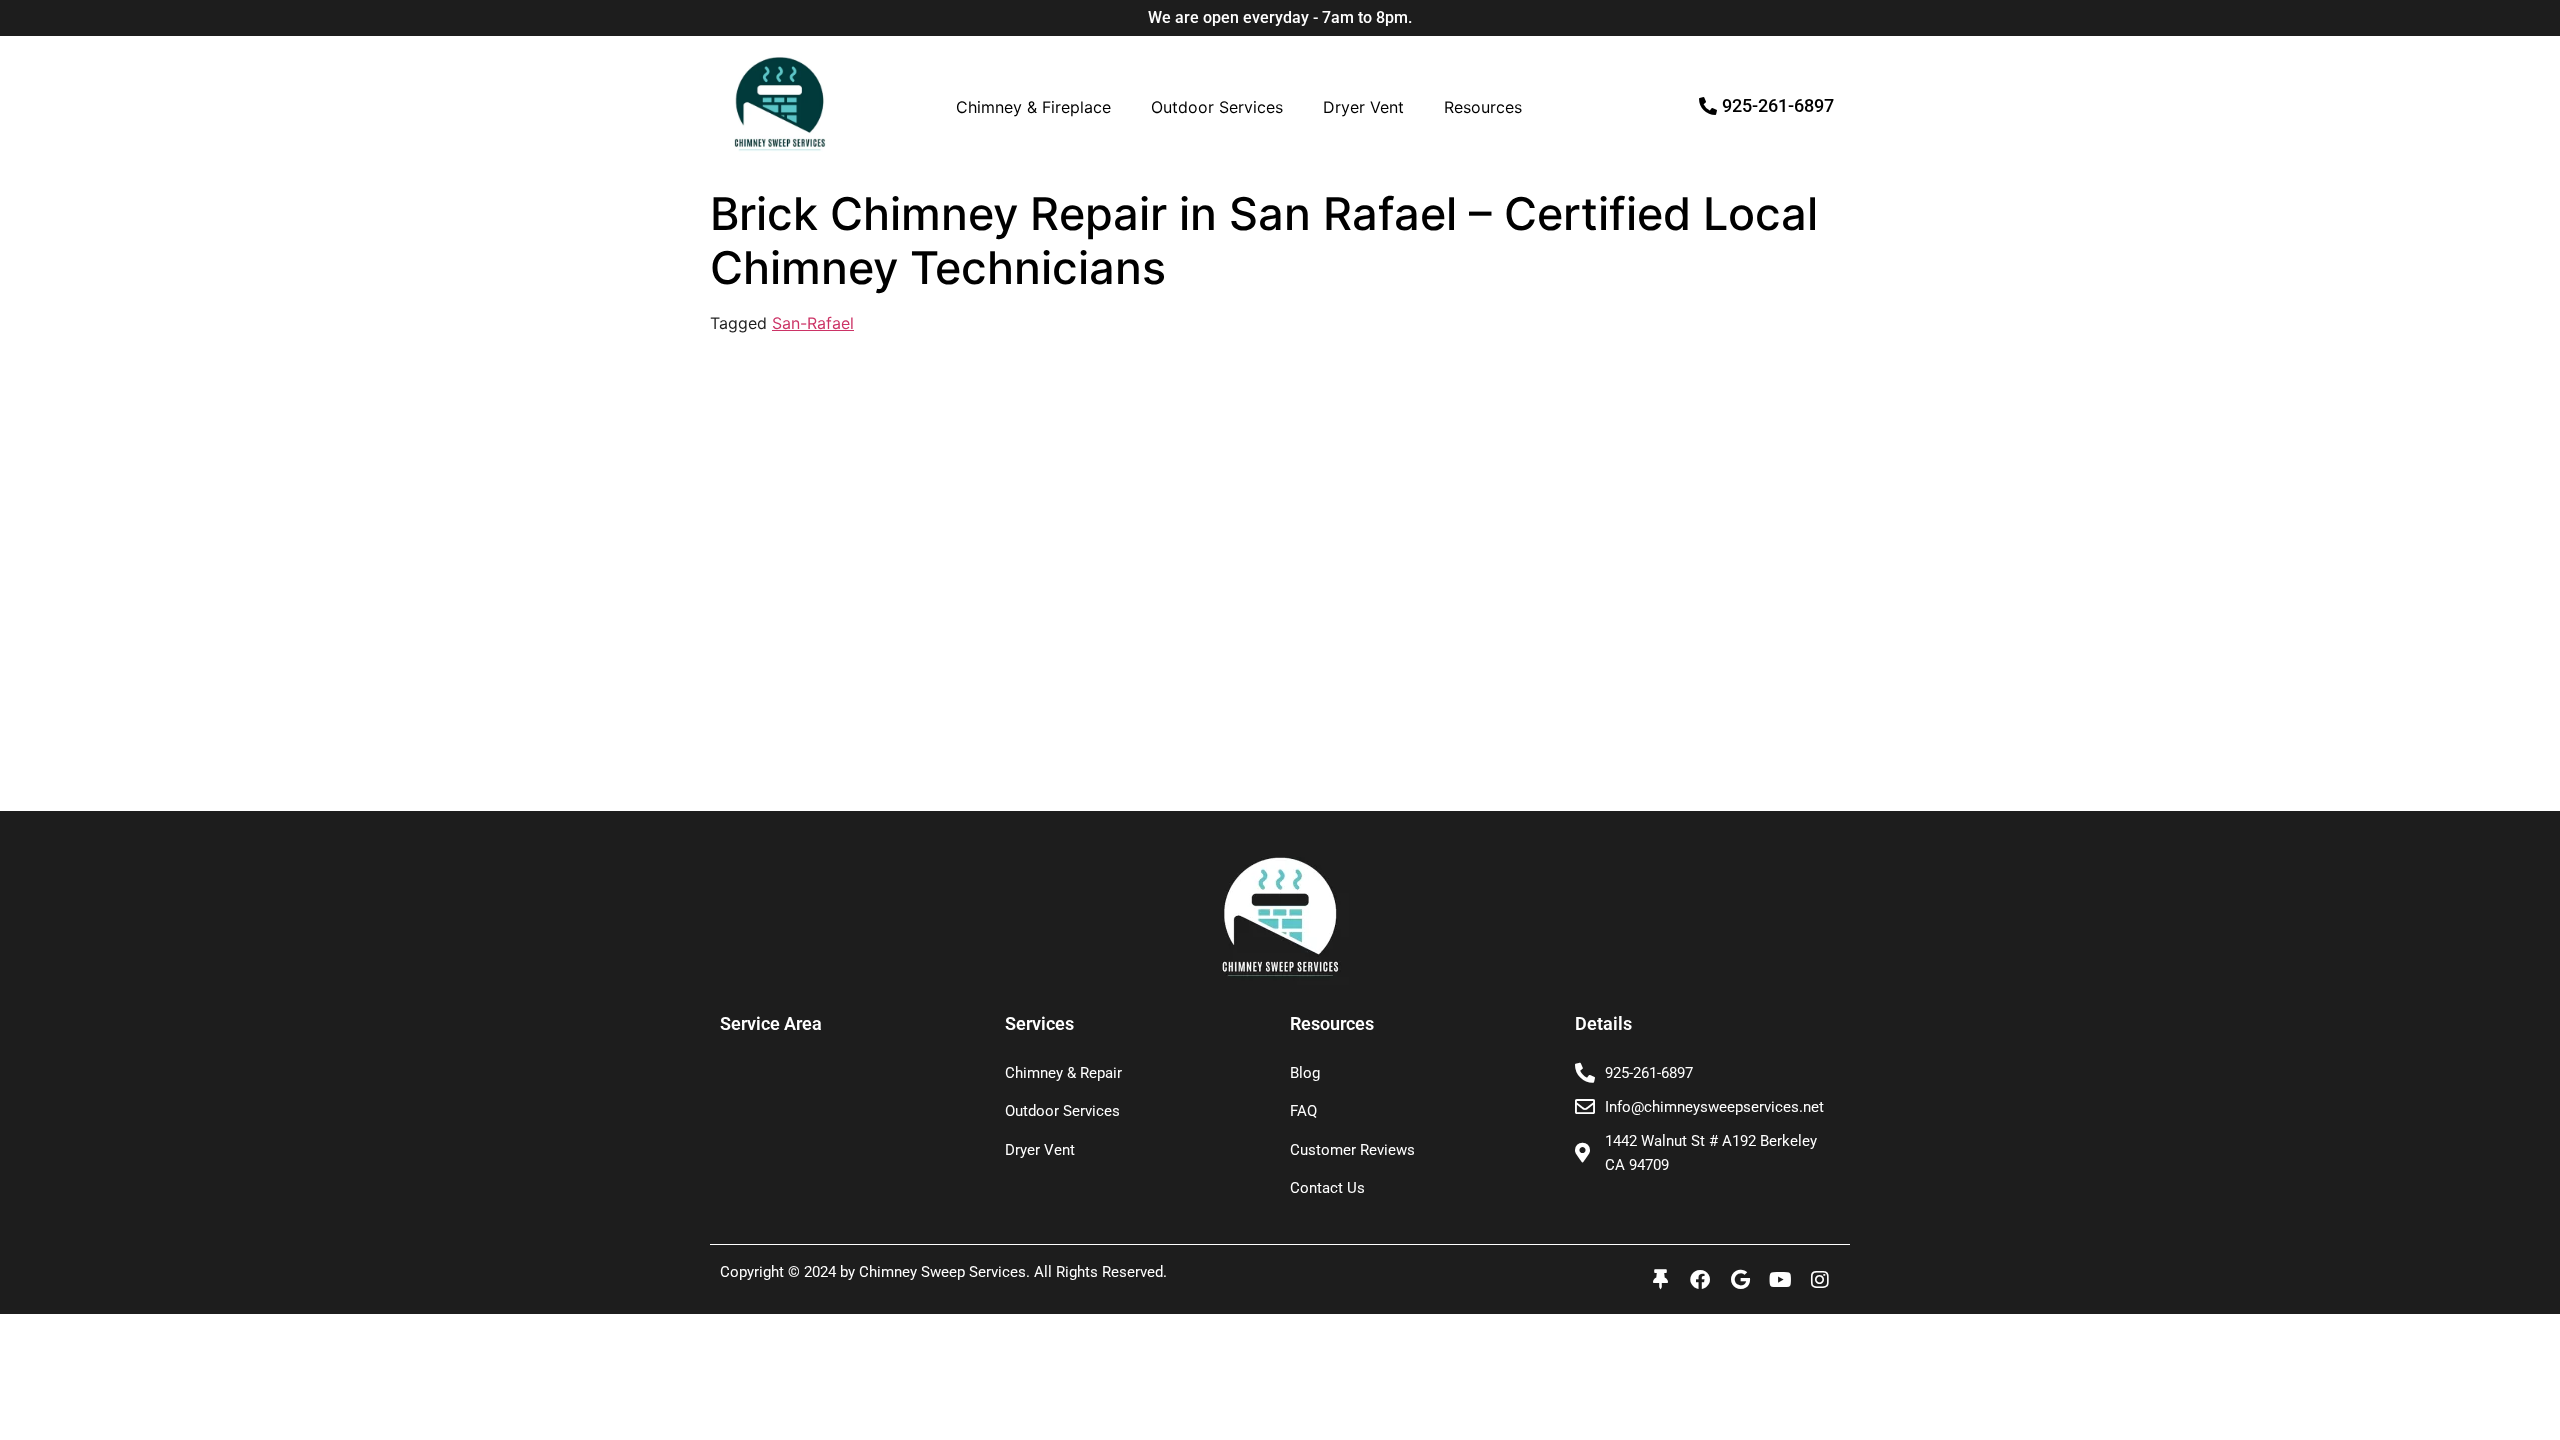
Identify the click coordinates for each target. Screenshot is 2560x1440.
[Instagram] (1820, 1280)
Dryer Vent (1363, 107)
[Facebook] (1700, 1280)
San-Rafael (813, 323)
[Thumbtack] (1660, 1280)
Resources (1483, 107)
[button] (1038, 107)
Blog (1305, 1073)
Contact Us (1327, 1188)
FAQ (1303, 1111)
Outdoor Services (1217, 107)
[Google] (1740, 1280)
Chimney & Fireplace (1033, 107)
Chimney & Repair (1063, 1073)
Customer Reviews (1352, 1150)
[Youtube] (1780, 1280)
